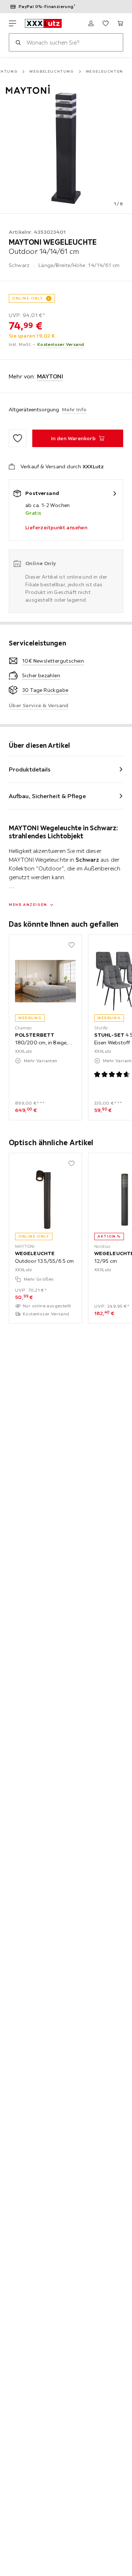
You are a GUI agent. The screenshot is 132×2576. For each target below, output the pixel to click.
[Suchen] (18, 42)
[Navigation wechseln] (12, 23)
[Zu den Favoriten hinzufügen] (18, 438)
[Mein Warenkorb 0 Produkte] (120, 23)
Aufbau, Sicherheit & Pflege (47, 796)
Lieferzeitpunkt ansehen (56, 527)
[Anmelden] (91, 23)
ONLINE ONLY (27, 298)
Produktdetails (30, 769)
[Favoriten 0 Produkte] (106, 23)
